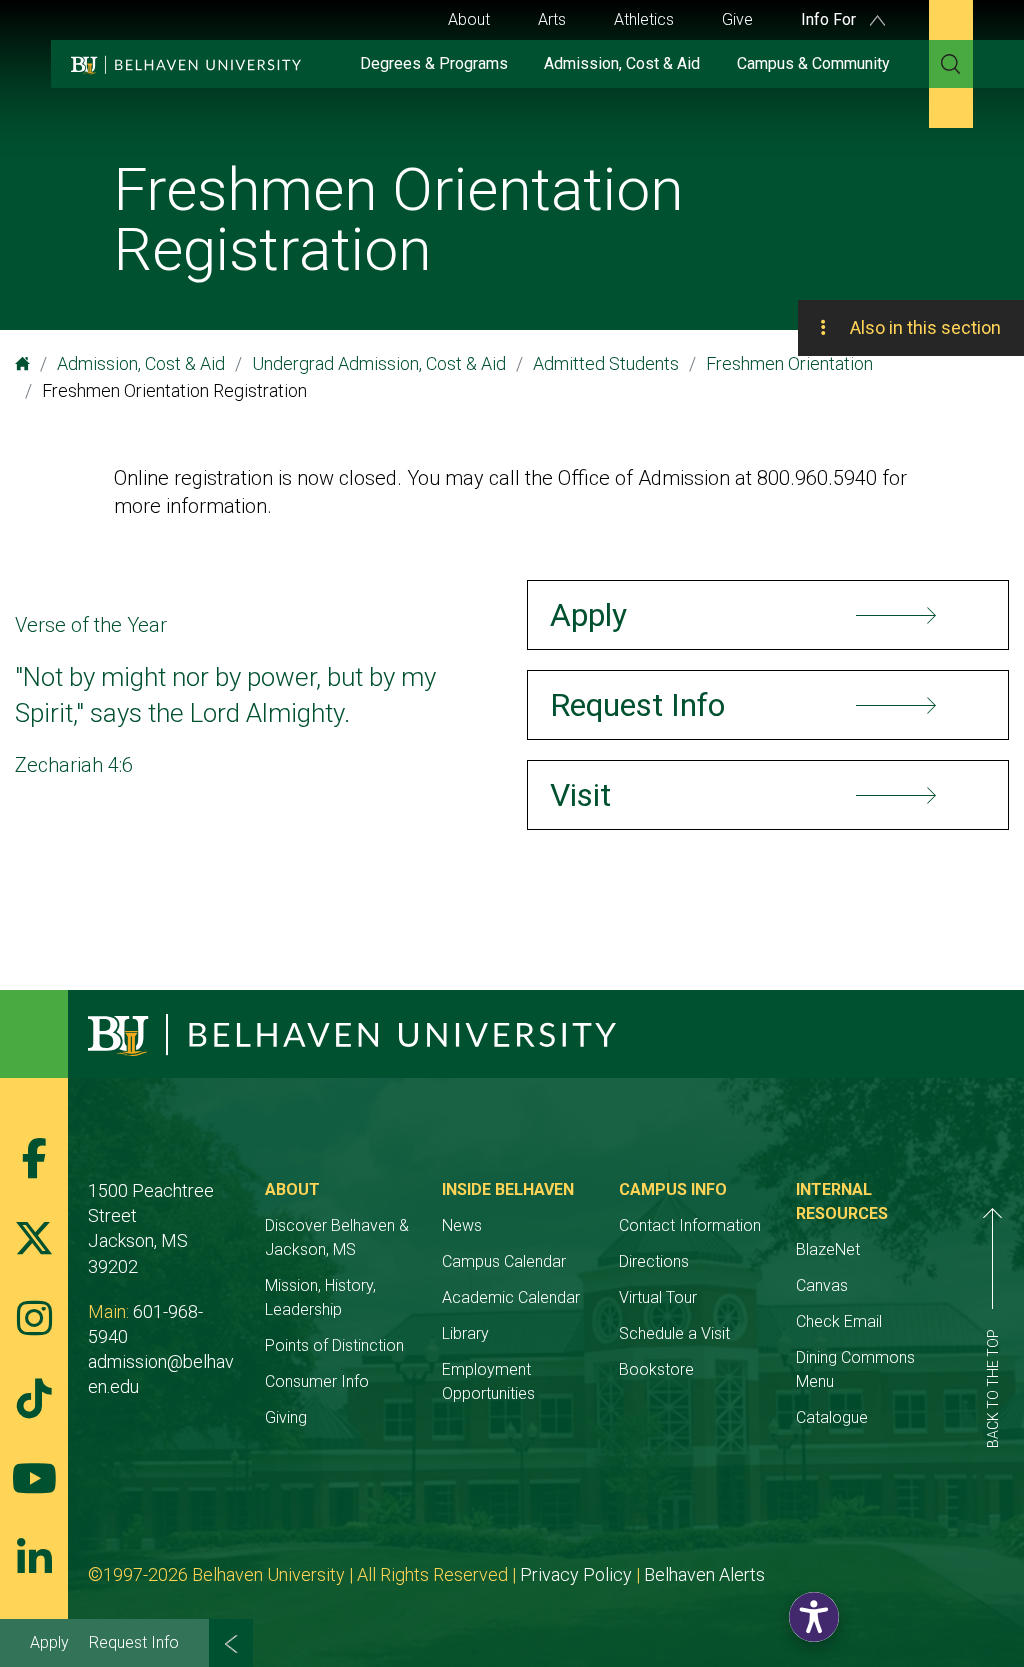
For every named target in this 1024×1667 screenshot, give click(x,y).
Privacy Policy (576, 1574)
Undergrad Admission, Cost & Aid (379, 363)
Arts (552, 19)
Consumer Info (317, 1381)
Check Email (839, 1321)
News (462, 1225)
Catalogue (832, 1417)
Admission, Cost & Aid (622, 63)
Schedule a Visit (674, 1333)
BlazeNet (828, 1249)
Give (737, 19)
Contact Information (690, 1225)
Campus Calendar (504, 1261)
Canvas (822, 1285)
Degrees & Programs (434, 63)
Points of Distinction (334, 1345)
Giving (286, 1417)
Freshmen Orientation (789, 363)
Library (465, 1333)
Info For (830, 19)
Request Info (134, 1642)
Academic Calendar (511, 1297)
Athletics (644, 19)
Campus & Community (813, 63)
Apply (49, 1642)
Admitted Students (606, 363)
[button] (814, 1617)
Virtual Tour (658, 1297)
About (469, 19)
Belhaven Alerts (704, 1574)
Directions (654, 1261)
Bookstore (656, 1369)
